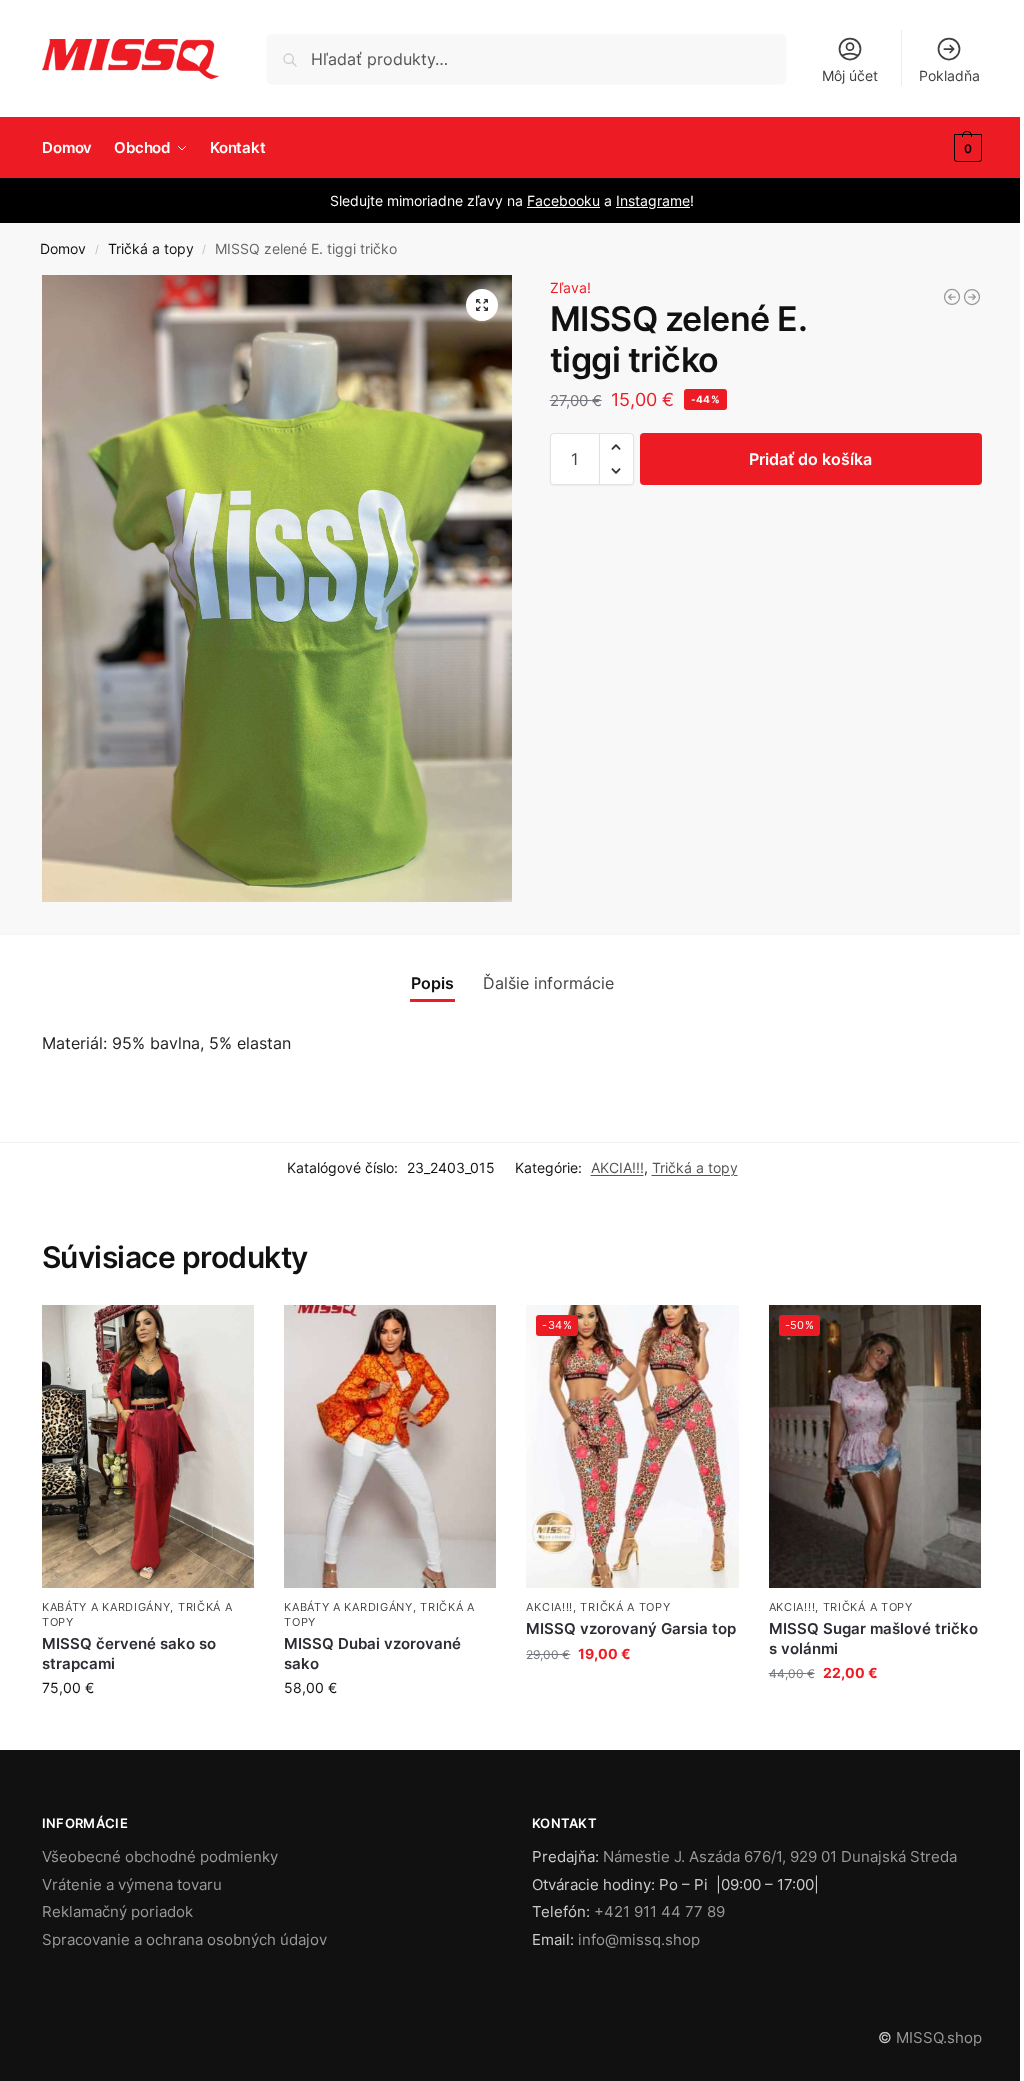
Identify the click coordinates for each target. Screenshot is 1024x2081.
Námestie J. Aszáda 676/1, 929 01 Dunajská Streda (780, 1856)
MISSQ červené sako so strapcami (129, 1653)
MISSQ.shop (939, 2037)
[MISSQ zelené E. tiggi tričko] (952, 297)
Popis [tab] (432, 983)
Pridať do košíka (810, 459)
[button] (940, 148)
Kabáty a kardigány (106, 1607)
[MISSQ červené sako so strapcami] (148, 1446)
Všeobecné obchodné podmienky (160, 1856)
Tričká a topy (151, 249)
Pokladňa (949, 75)
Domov (63, 249)
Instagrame (653, 200)
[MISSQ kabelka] (972, 297)
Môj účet (850, 75)
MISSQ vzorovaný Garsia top (631, 1628)
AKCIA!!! (617, 1167)
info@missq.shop (639, 1939)
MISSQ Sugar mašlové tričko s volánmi (873, 1638)
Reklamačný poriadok (117, 1911)
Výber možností (390, 1729)
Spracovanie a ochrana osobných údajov (184, 1939)
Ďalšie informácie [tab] (548, 983)
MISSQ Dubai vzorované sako (372, 1653)
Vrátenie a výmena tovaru (132, 1884)
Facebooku (563, 200)
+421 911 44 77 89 (659, 1911)
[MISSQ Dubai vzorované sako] (390, 1446)
